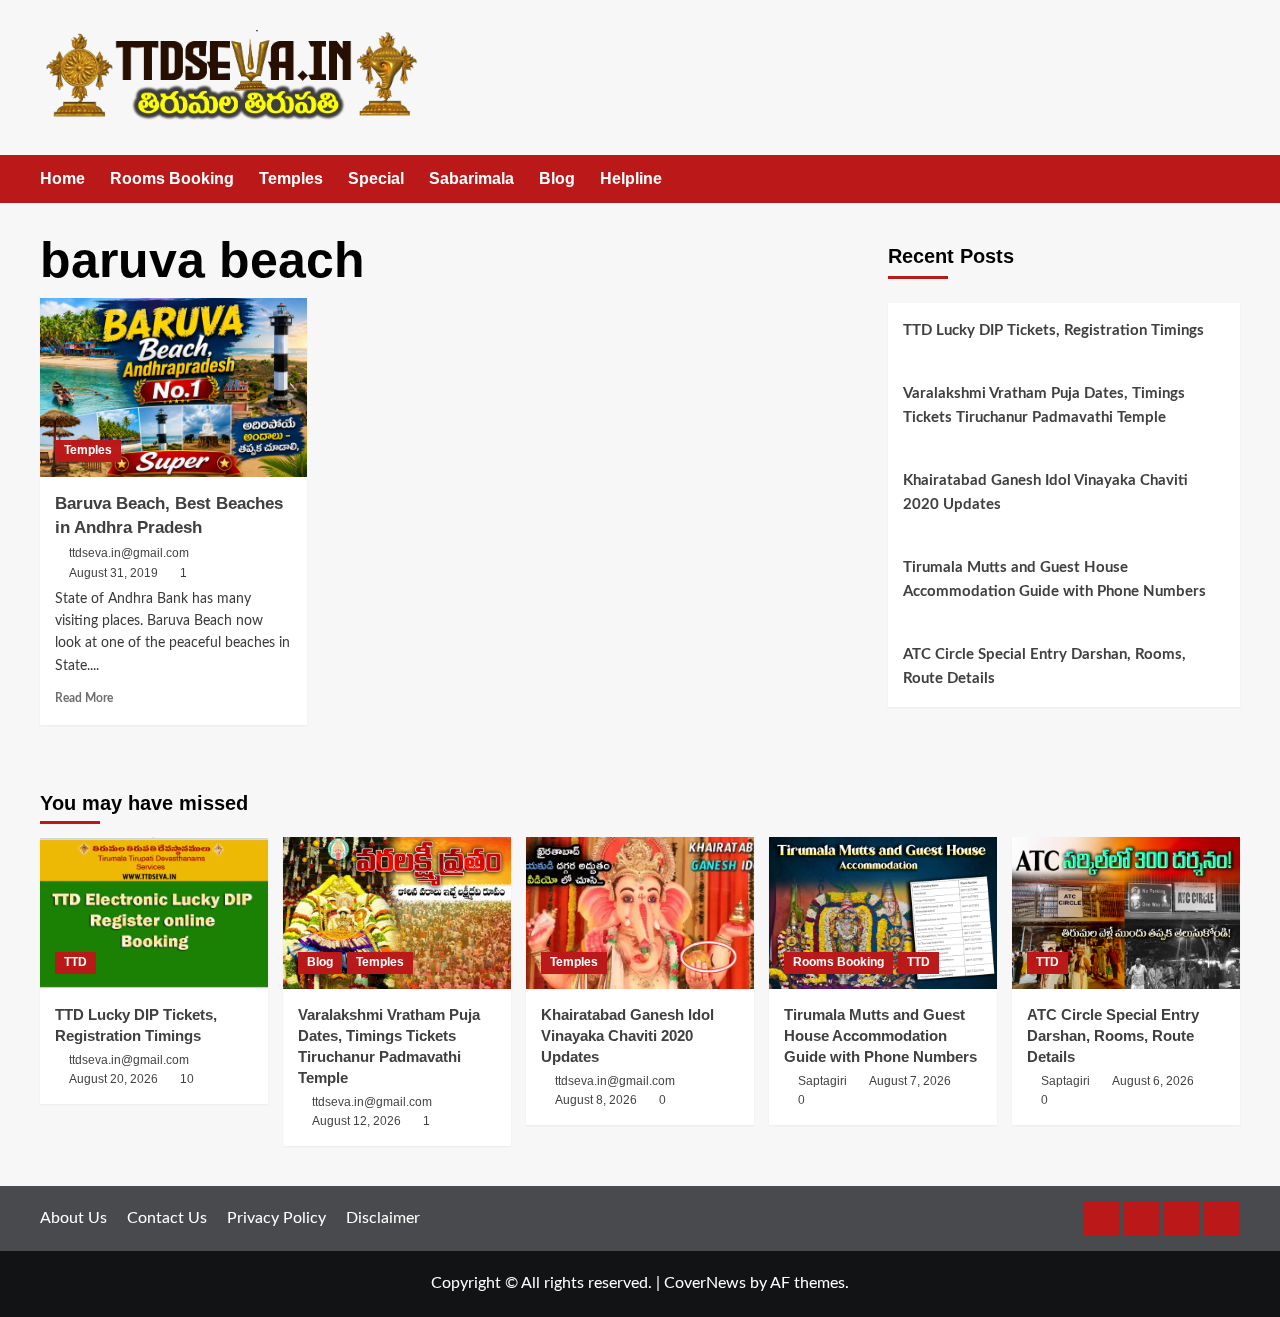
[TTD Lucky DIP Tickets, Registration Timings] (154, 913)
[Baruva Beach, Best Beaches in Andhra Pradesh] (173, 387)
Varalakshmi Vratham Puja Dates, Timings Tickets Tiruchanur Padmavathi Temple (1044, 405)
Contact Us (167, 1218)
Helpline (631, 178)
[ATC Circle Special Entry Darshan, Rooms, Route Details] (1126, 913)
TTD (75, 962)
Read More (84, 698)
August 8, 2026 (596, 1100)
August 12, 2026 (356, 1121)
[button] (1227, 179)
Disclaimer (383, 1218)
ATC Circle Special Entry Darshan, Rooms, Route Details (1044, 666)
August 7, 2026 (910, 1081)
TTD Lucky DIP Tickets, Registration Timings (1053, 330)
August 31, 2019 (113, 573)
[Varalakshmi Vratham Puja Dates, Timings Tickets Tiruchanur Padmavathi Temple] (397, 913)
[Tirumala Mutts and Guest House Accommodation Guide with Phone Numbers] (883, 913)
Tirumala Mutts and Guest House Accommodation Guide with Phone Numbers (1054, 579)
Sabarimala (471, 178)
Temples (291, 178)
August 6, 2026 (1153, 1081)
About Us (73, 1218)
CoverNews (705, 1283)
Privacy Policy (276, 1218)
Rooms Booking (172, 178)
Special (376, 178)
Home (62, 178)
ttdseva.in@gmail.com (129, 553)
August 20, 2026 (113, 1079)
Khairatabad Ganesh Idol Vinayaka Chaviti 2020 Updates (1045, 492)
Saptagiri (822, 1081)
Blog (557, 178)
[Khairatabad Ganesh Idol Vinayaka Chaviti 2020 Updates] (640, 913)
